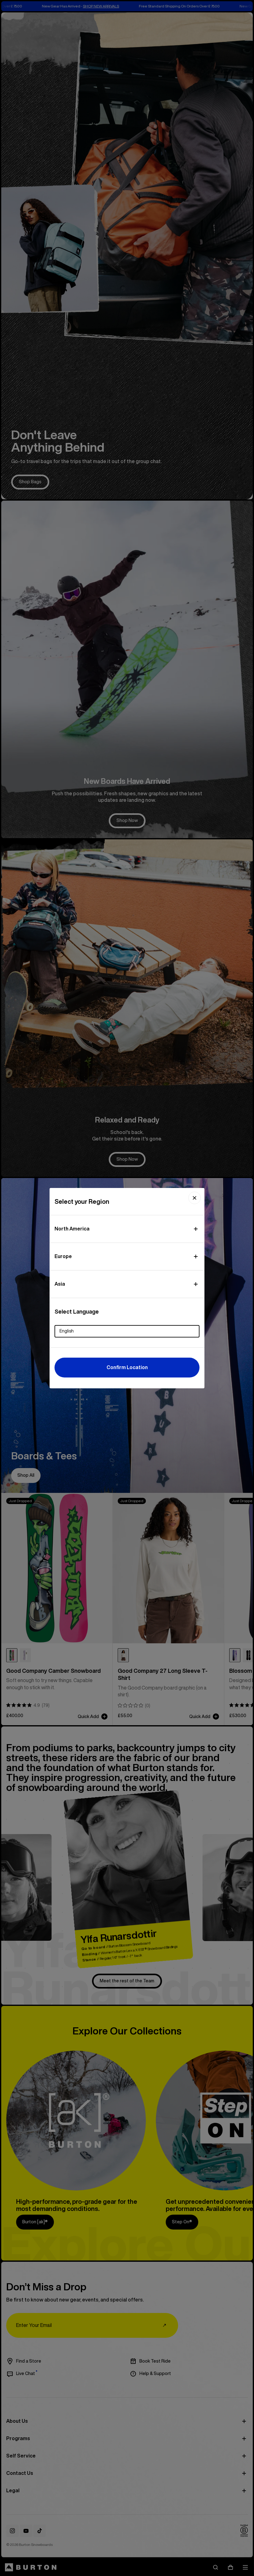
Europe (63, 1256)
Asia (60, 1284)
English (67, 1331)
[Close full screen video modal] (195, 1198)
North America (72, 1229)
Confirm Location (127, 1367)
